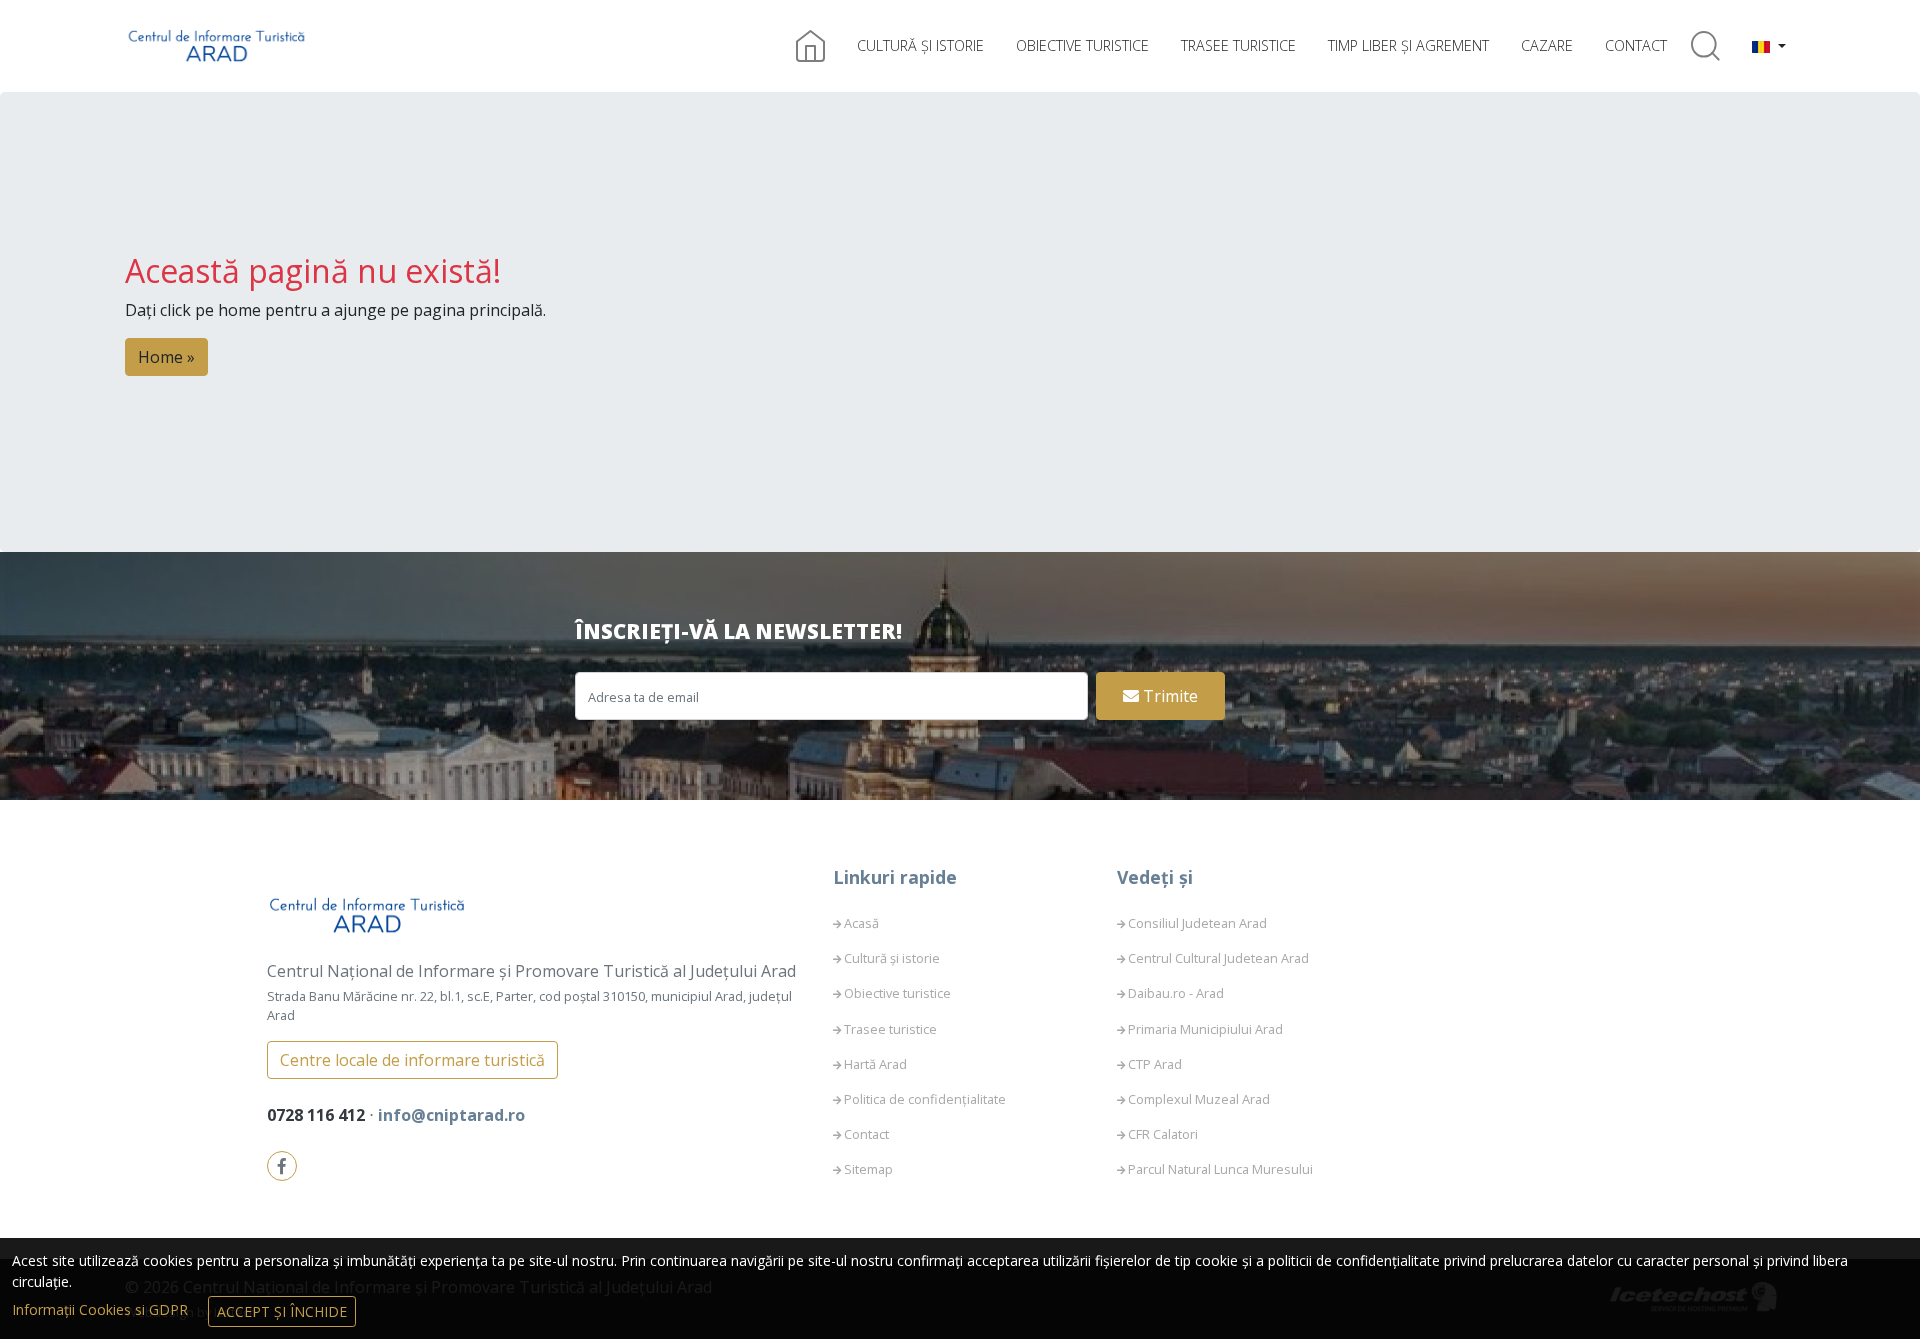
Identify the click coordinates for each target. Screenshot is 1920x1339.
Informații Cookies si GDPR (102, 1309)
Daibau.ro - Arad (1176, 993)
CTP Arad (1155, 1064)
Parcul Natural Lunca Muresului (1220, 1169)
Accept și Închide (282, 1311)
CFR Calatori (1163, 1134)
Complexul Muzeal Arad (1199, 1099)
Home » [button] (166, 357)
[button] (1769, 46)
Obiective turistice (1082, 45)
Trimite (1168, 696)
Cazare (1547, 45)
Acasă (861, 923)
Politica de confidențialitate (925, 1099)
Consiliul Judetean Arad (1197, 923)
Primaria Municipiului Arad (1205, 1029)
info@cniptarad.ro (451, 1115)
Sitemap (868, 1169)
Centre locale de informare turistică (412, 1060)
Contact (1636, 45)
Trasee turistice (1238, 45)
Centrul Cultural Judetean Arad (1218, 958)
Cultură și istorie (920, 45)
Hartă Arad (875, 1064)
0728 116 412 (318, 1115)
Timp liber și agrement (1408, 45)
